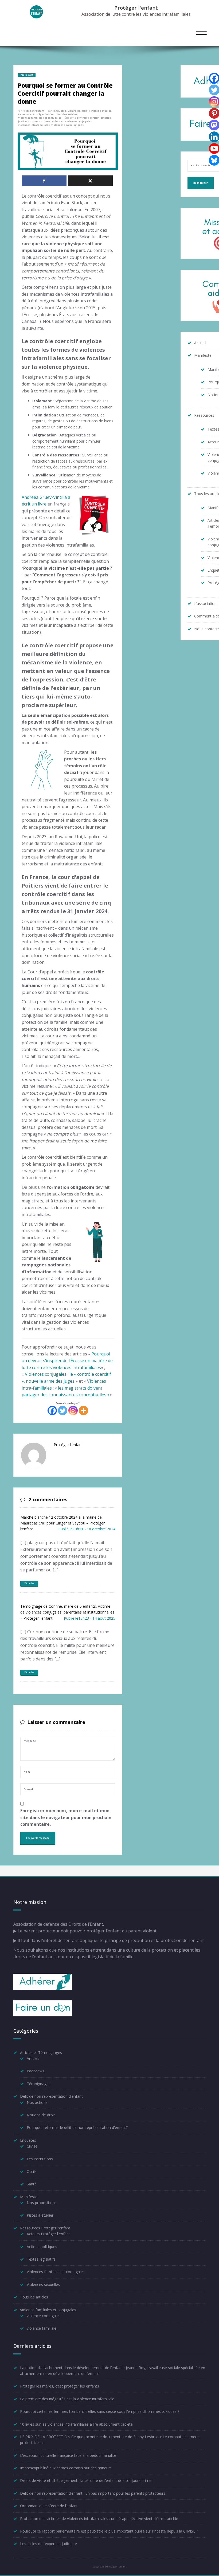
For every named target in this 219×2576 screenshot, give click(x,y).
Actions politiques (42, 2247)
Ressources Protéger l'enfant (36, 114)
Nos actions (37, 2102)
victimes (45, 121)
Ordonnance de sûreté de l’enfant (49, 2506)
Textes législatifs (41, 2259)
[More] (83, 1411)
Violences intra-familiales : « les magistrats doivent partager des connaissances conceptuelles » (66, 1388)
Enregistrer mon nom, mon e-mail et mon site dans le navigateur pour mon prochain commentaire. (66, 1817)
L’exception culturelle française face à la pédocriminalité (68, 2455)
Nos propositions (42, 2203)
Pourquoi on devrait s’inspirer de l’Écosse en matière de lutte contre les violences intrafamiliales (67, 1361)
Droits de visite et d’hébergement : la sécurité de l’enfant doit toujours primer (86, 2480)
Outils (86, 111)
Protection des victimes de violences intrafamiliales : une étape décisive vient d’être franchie (99, 2519)
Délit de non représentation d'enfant (51, 2096)
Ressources (204, 415)
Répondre (29, 1583)
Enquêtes (60, 111)
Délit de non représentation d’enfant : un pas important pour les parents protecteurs (93, 2493)
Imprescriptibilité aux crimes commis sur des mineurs (66, 2468)
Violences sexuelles (43, 2284)
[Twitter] (63, 1411)
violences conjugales (78, 121)
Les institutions (40, 2159)
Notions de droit (41, 2115)
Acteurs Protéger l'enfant (48, 2234)
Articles (33, 2058)
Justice (22, 121)
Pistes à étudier (101, 111)
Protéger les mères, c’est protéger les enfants (60, 2386)
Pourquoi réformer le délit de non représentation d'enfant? (77, 2127)
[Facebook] (52, 1411)
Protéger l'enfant (136, 8)
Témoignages (39, 2084)
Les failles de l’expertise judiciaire (48, 2544)
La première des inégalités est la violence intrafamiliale (67, 2399)
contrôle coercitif (88, 118)
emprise (106, 118)
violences (58, 121)
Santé (32, 2184)
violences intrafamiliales (34, 125)
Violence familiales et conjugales (48, 2310)
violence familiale (42, 2328)
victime (33, 121)
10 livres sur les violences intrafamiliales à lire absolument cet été (76, 2424)
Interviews (36, 2071)
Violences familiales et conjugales (40, 118)
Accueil (200, 343)
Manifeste (74, 111)
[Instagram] (73, 1411)
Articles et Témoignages (41, 2053)
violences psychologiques (67, 125)
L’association (205, 603)
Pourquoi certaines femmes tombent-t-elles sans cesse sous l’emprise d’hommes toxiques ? (100, 2411)
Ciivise (32, 2146)
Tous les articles (67, 114)
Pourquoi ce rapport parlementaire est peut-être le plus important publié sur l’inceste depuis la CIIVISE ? (109, 2531)
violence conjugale (43, 2316)
